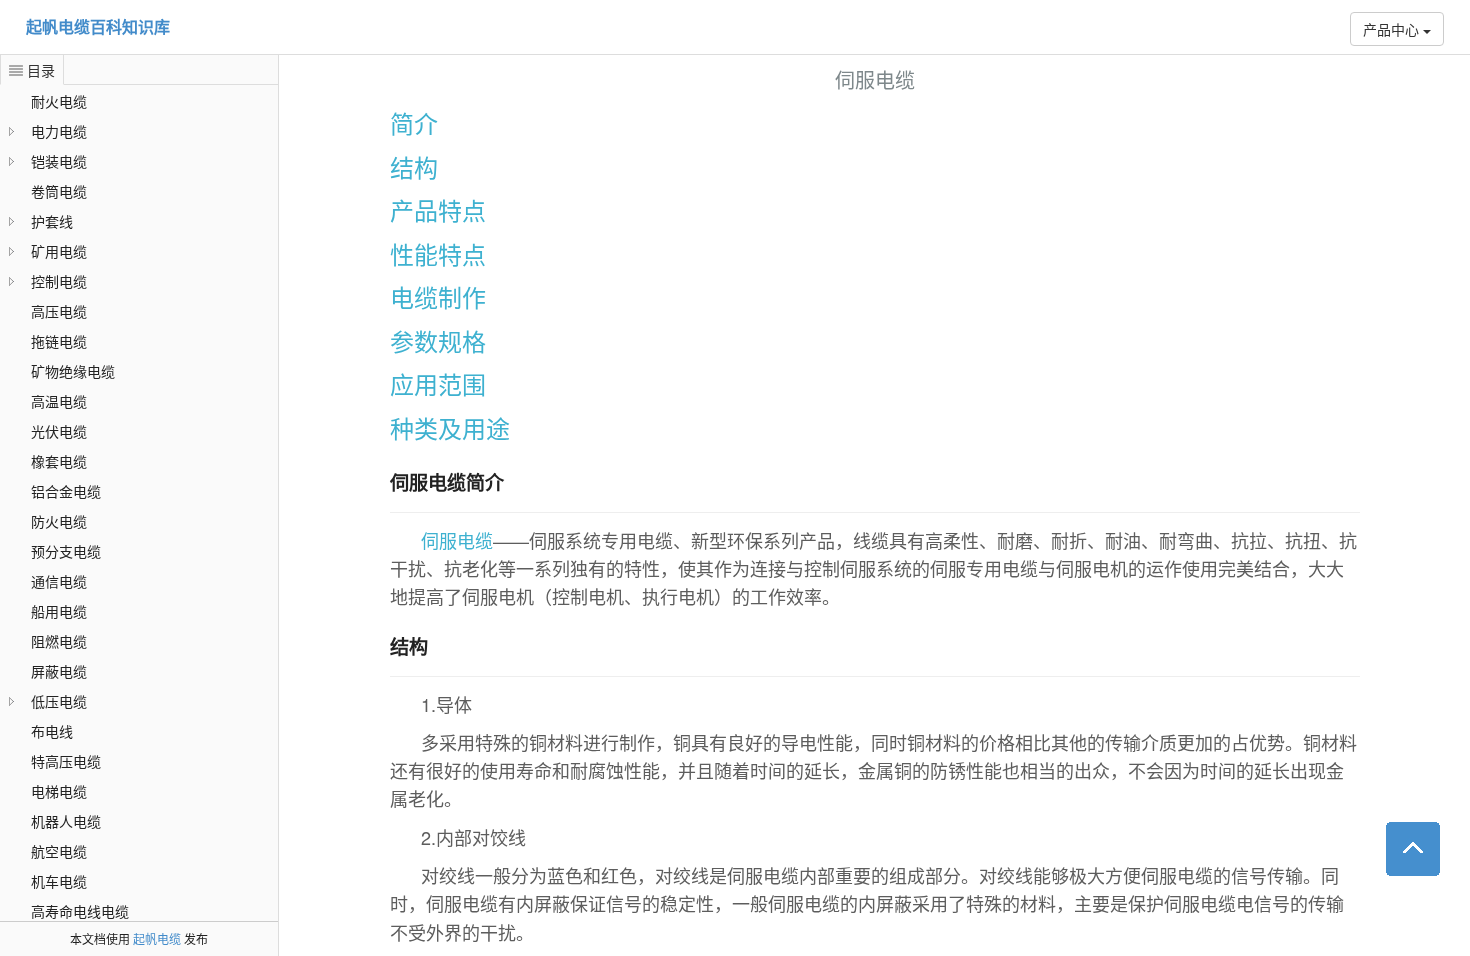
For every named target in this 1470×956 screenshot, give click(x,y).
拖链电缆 (59, 341)
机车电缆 (59, 881)
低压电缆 (59, 701)
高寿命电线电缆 (80, 911)
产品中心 (1393, 29)
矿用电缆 (59, 251)
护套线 (52, 221)
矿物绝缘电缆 (73, 371)
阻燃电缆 (59, 641)
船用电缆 (59, 611)
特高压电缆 (66, 761)
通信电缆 (59, 581)
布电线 (52, 731)
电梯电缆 (59, 791)
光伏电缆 (59, 431)
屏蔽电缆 (59, 671)
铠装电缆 (59, 161)
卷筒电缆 (59, 191)
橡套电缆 (59, 461)
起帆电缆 (157, 938)
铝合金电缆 (66, 491)
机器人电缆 (66, 821)
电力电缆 (59, 131)
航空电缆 (59, 851)
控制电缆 (59, 281)
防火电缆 (59, 521)
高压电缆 (59, 311)
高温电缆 (59, 401)
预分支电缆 (66, 551)
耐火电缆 (59, 101)
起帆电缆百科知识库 (98, 26)
